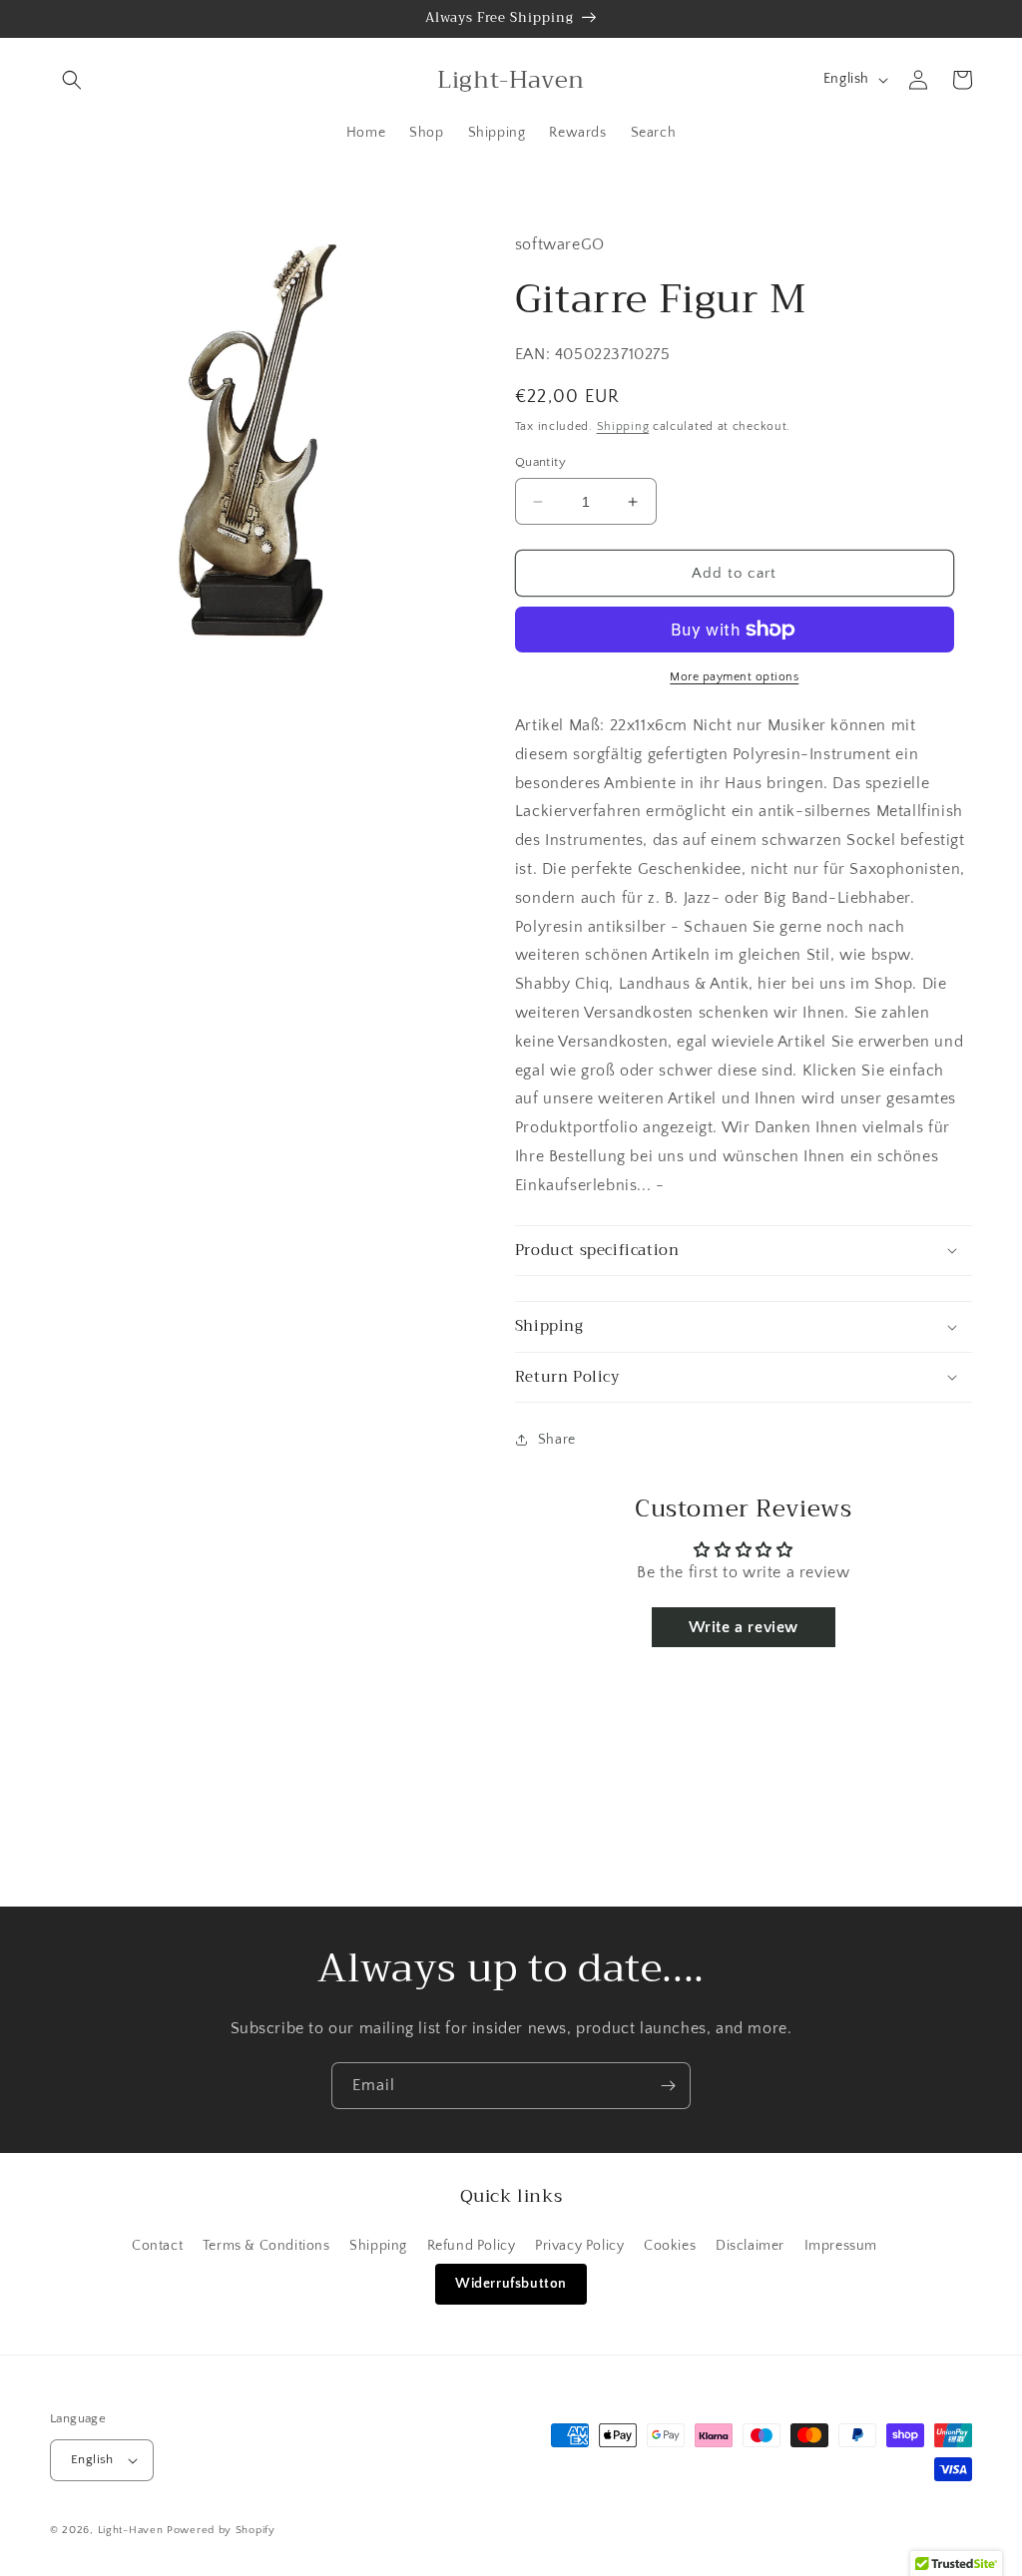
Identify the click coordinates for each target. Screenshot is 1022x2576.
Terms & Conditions (266, 2246)
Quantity (540, 462)
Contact (157, 2246)
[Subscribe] (668, 2086)
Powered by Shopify (221, 2530)
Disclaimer (750, 2246)
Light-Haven (131, 2530)
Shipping (623, 427)
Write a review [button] (744, 1627)
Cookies (670, 2246)
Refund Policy (472, 2246)
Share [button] (557, 1440)
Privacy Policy (579, 2246)
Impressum (841, 2246)
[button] (72, 80)
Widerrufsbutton (511, 2284)
